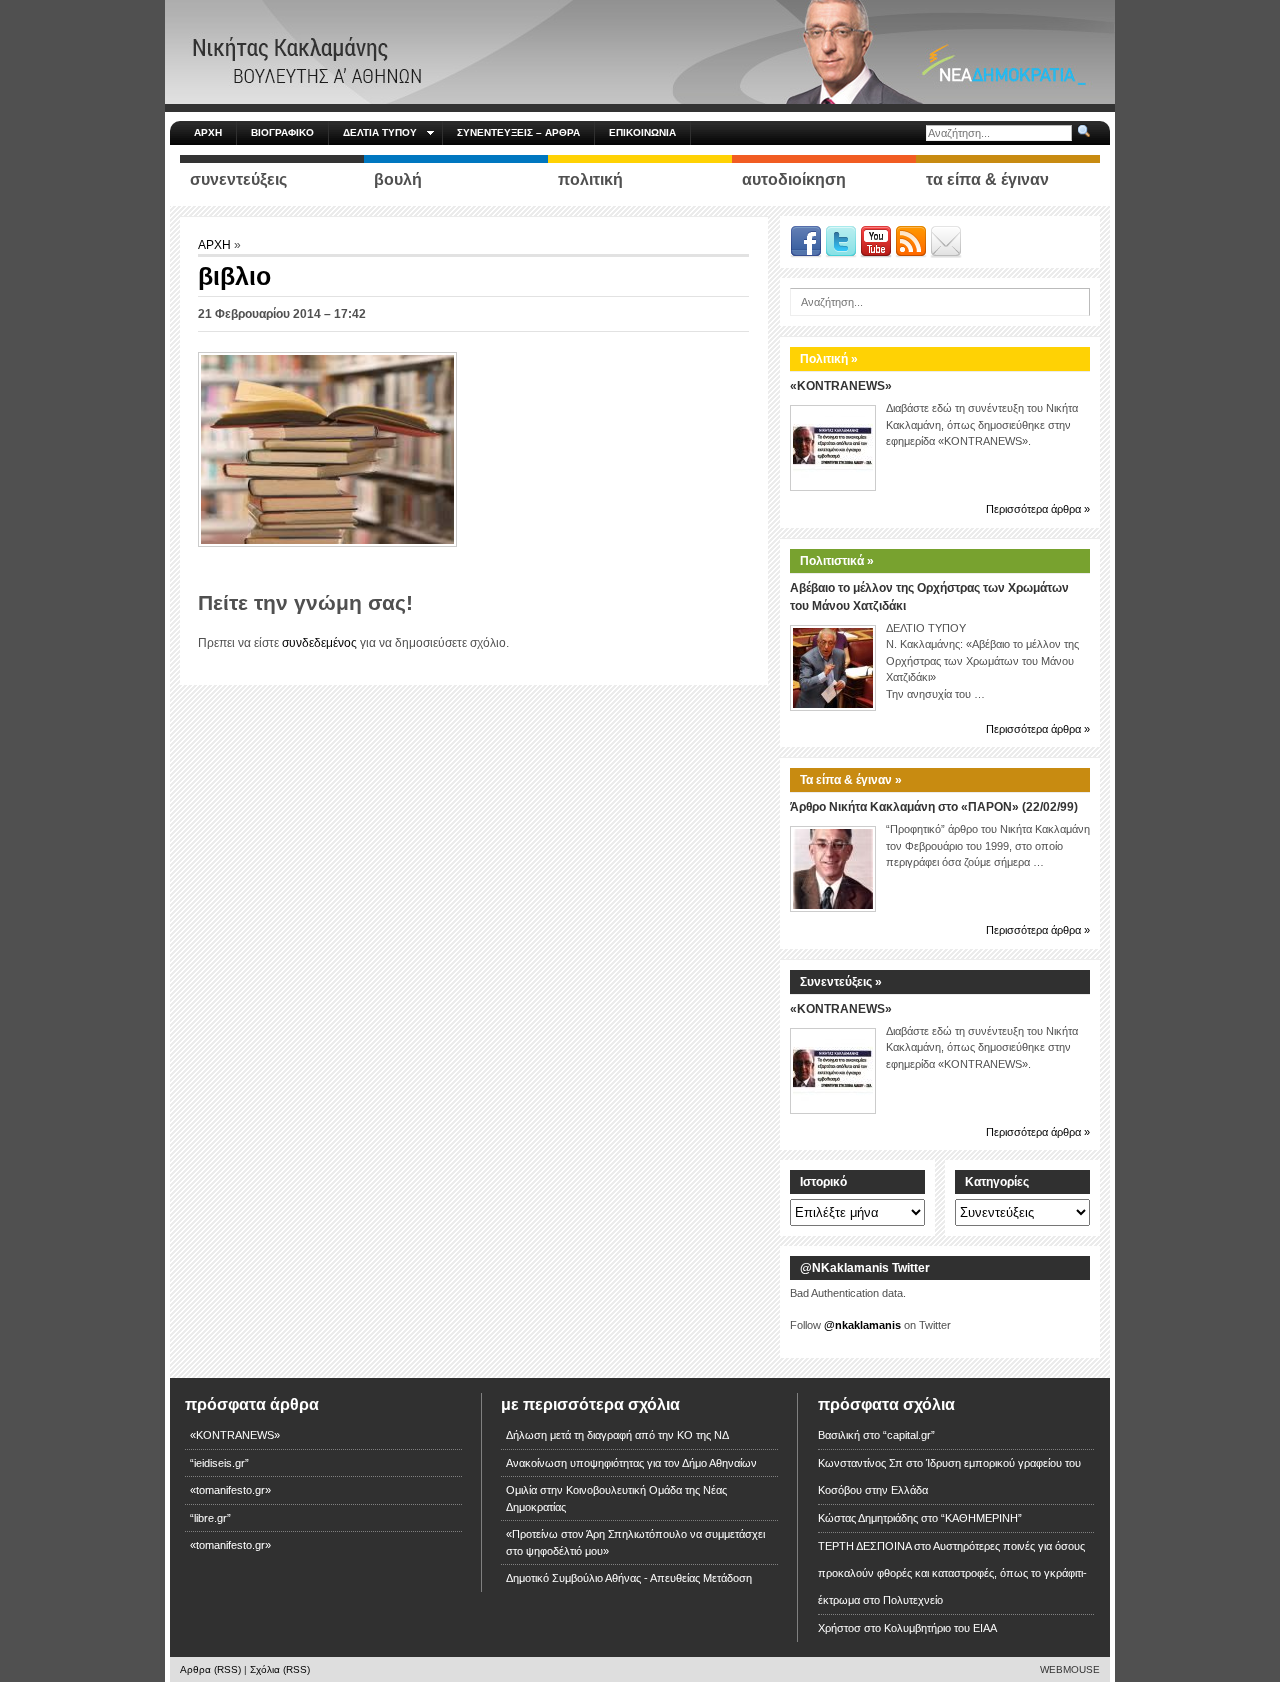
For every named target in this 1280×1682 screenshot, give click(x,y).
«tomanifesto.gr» (230, 1490)
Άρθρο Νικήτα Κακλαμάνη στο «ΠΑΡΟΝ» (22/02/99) (934, 807)
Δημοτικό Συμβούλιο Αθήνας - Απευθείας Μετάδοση (629, 1578)
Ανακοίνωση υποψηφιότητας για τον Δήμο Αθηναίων (631, 1463)
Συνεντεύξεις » (841, 982)
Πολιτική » (829, 359)
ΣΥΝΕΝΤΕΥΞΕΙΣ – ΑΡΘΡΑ (518, 132)
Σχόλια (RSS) (280, 1669)
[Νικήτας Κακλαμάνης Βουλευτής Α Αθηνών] (640, 51)
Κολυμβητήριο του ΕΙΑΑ (940, 1628)
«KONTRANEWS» (841, 386)
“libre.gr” (210, 1518)
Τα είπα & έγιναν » (851, 780)
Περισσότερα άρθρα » (1038, 509)
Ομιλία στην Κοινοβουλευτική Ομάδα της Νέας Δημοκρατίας (616, 1498)
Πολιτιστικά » (837, 561)
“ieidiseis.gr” (219, 1463)
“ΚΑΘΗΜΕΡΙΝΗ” (981, 1518)
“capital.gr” (909, 1435)
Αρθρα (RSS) (210, 1669)
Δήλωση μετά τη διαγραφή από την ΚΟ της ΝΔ (617, 1435)
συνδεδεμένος (319, 643)
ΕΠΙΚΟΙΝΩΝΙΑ (642, 132)
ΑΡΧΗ (208, 132)
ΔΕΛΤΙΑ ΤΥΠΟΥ (380, 132)
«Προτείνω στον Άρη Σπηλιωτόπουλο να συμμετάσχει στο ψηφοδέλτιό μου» (635, 1542)
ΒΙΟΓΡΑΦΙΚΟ (282, 132)
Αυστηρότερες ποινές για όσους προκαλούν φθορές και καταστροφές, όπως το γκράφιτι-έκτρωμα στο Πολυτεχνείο (952, 1573)
